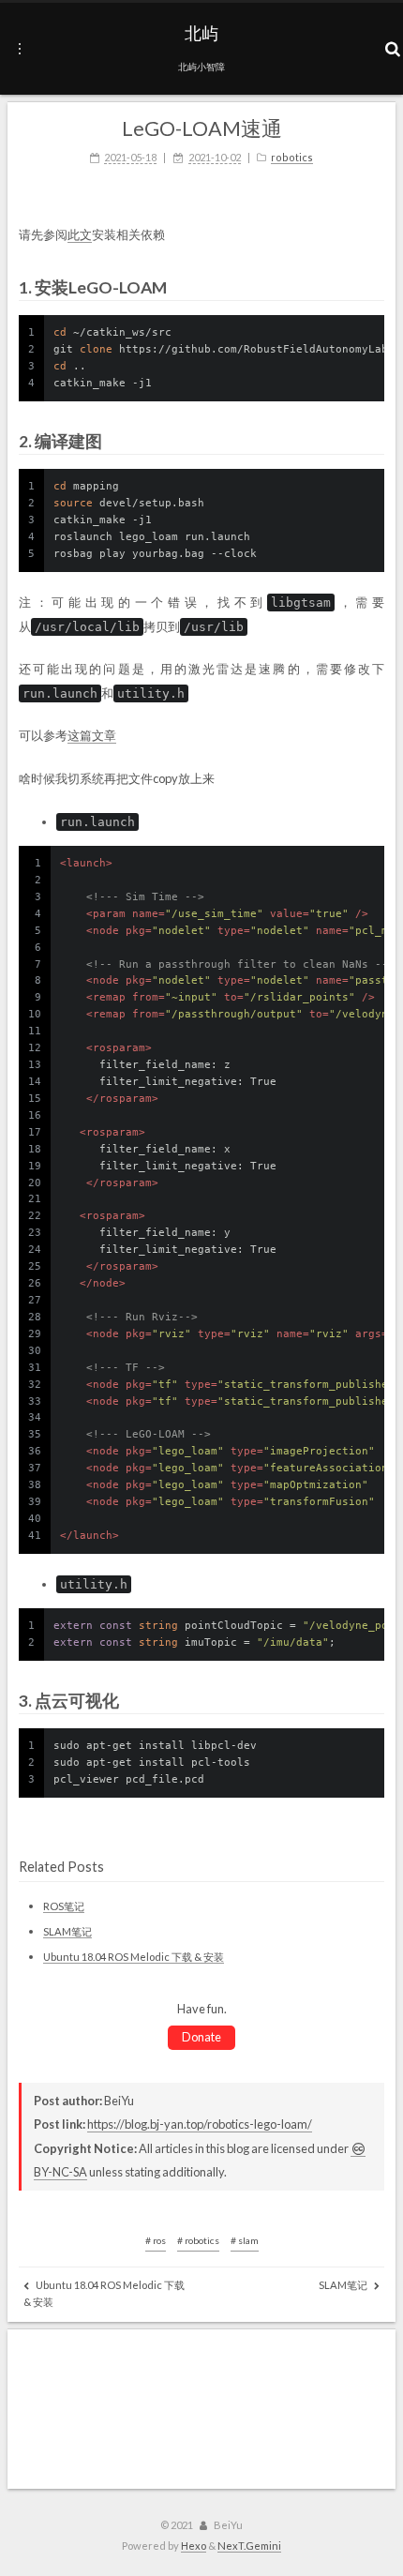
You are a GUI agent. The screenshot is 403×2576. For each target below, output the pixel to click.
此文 (80, 234)
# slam (245, 2240)
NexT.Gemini (249, 2546)
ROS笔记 (64, 1906)
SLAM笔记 (67, 1931)
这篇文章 (92, 735)
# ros (156, 2240)
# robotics (198, 2240)
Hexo (194, 2546)
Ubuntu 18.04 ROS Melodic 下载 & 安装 (134, 1957)
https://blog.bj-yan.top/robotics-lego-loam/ (200, 2124)
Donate (201, 2037)
